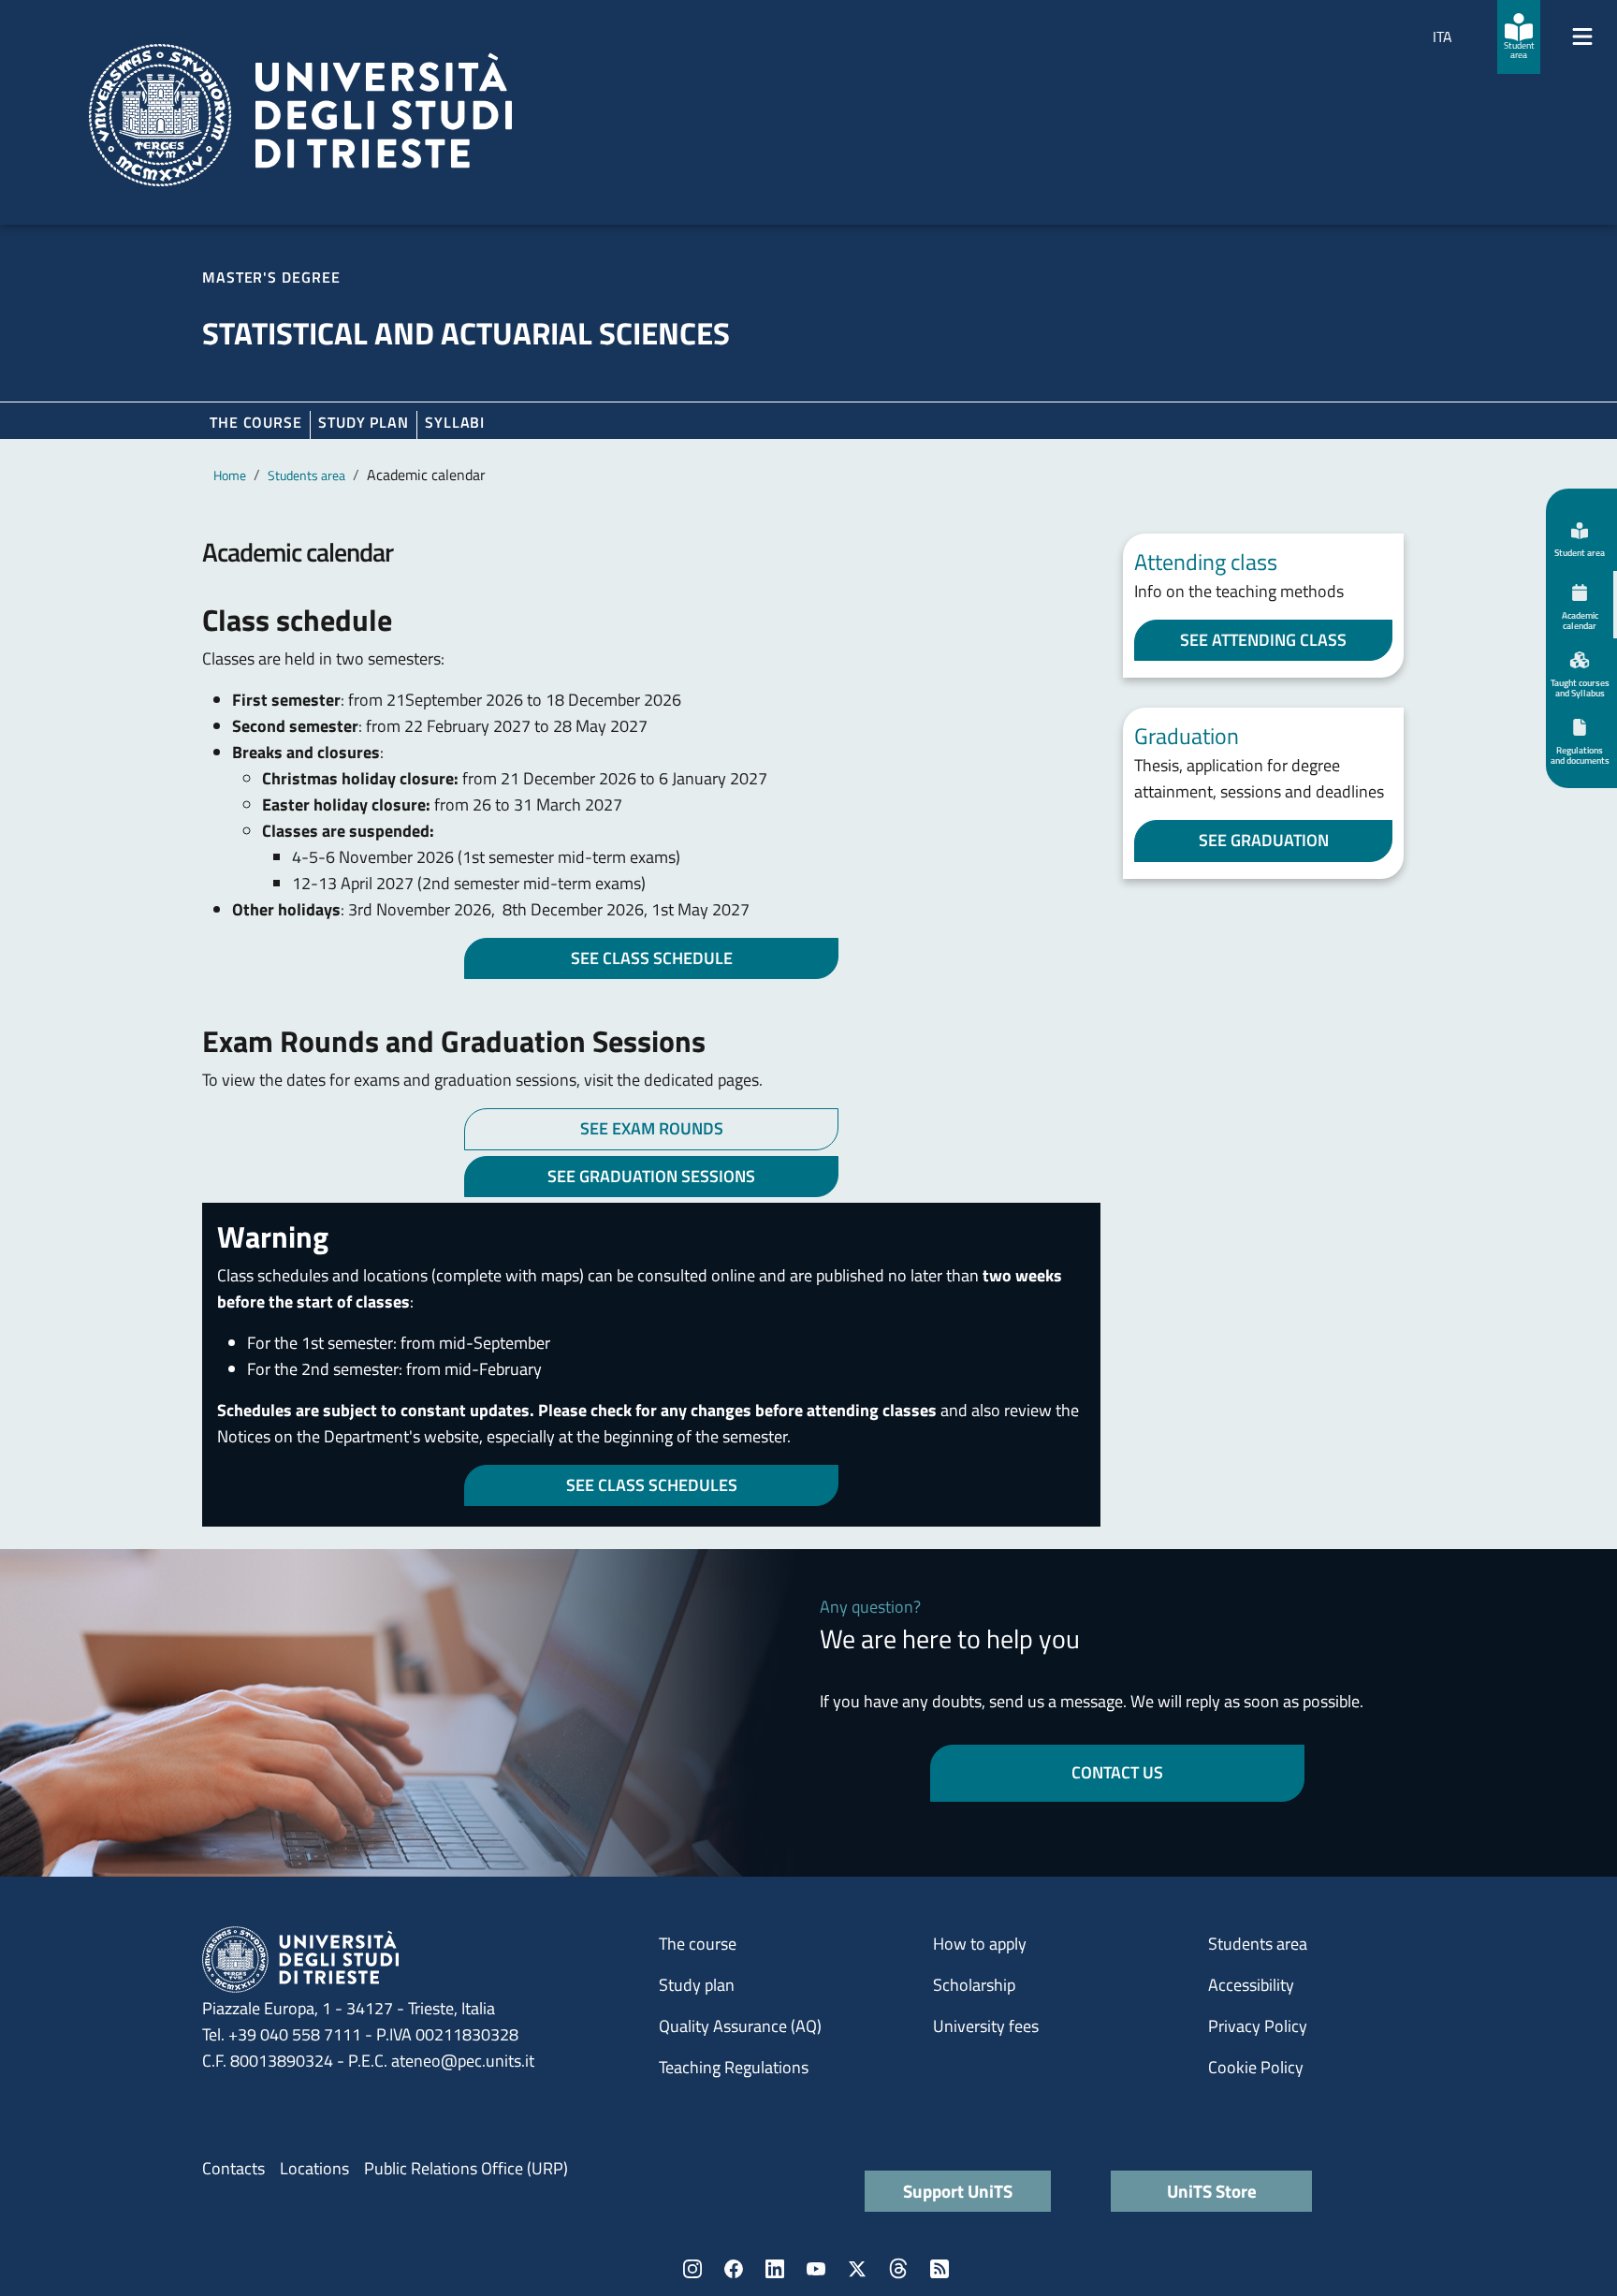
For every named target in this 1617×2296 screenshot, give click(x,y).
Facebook (734, 2269)
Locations (314, 2168)
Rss (940, 2269)
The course (256, 422)
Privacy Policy (1258, 2026)
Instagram (692, 2269)
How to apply (980, 1944)
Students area (306, 475)
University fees (986, 2026)
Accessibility (1251, 1985)
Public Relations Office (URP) (466, 2168)
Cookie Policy (1256, 2067)
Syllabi (455, 422)
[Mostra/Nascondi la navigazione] (1582, 37)
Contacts (233, 2168)
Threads (898, 2269)
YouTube (816, 2269)
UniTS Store (1212, 2191)
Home (230, 475)
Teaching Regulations (734, 2067)
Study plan (364, 422)
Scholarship (974, 1985)
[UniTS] (300, 115)
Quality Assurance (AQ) (740, 2026)
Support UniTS (958, 2191)
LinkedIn (775, 2269)
